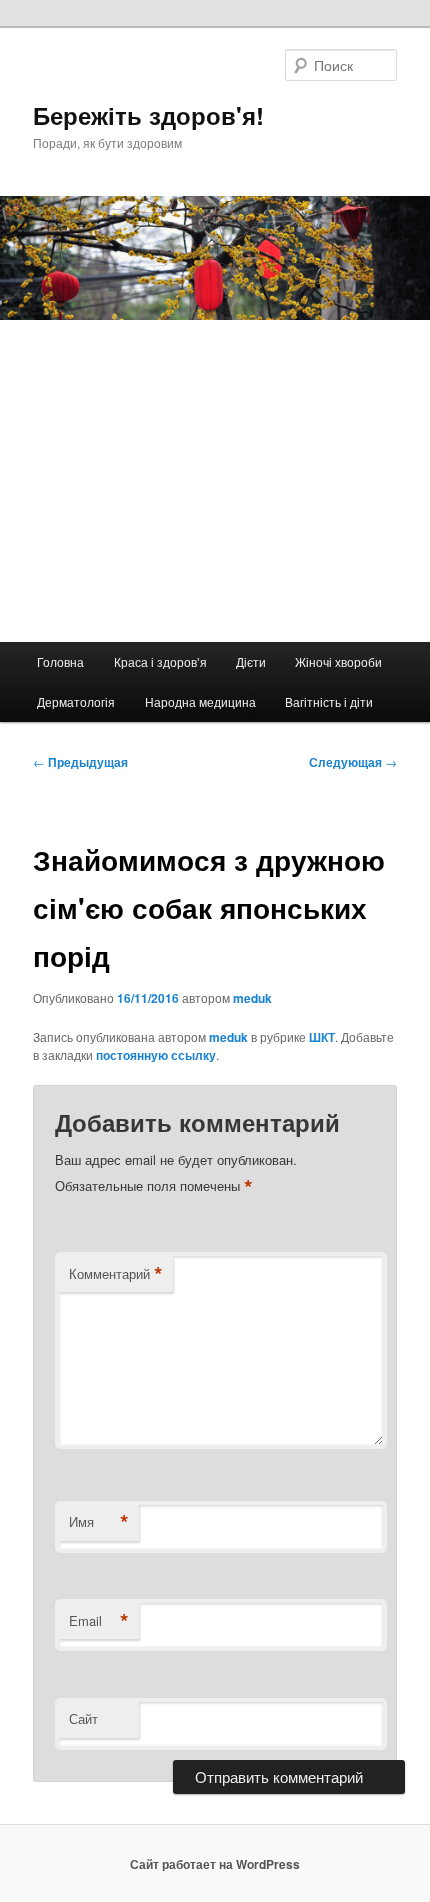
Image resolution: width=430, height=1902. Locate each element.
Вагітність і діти (329, 701)
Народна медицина (200, 701)
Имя (99, 1522)
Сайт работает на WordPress (215, 1864)
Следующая (353, 762)
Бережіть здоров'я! (148, 115)
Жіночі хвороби (338, 661)
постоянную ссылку (156, 1055)
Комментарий (116, 1274)
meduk (252, 998)
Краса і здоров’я (160, 661)
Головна (60, 661)
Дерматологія (76, 701)
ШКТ (322, 1037)
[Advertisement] (215, 481)
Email (99, 1621)
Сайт (83, 1718)
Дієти (251, 661)
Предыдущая (80, 762)
